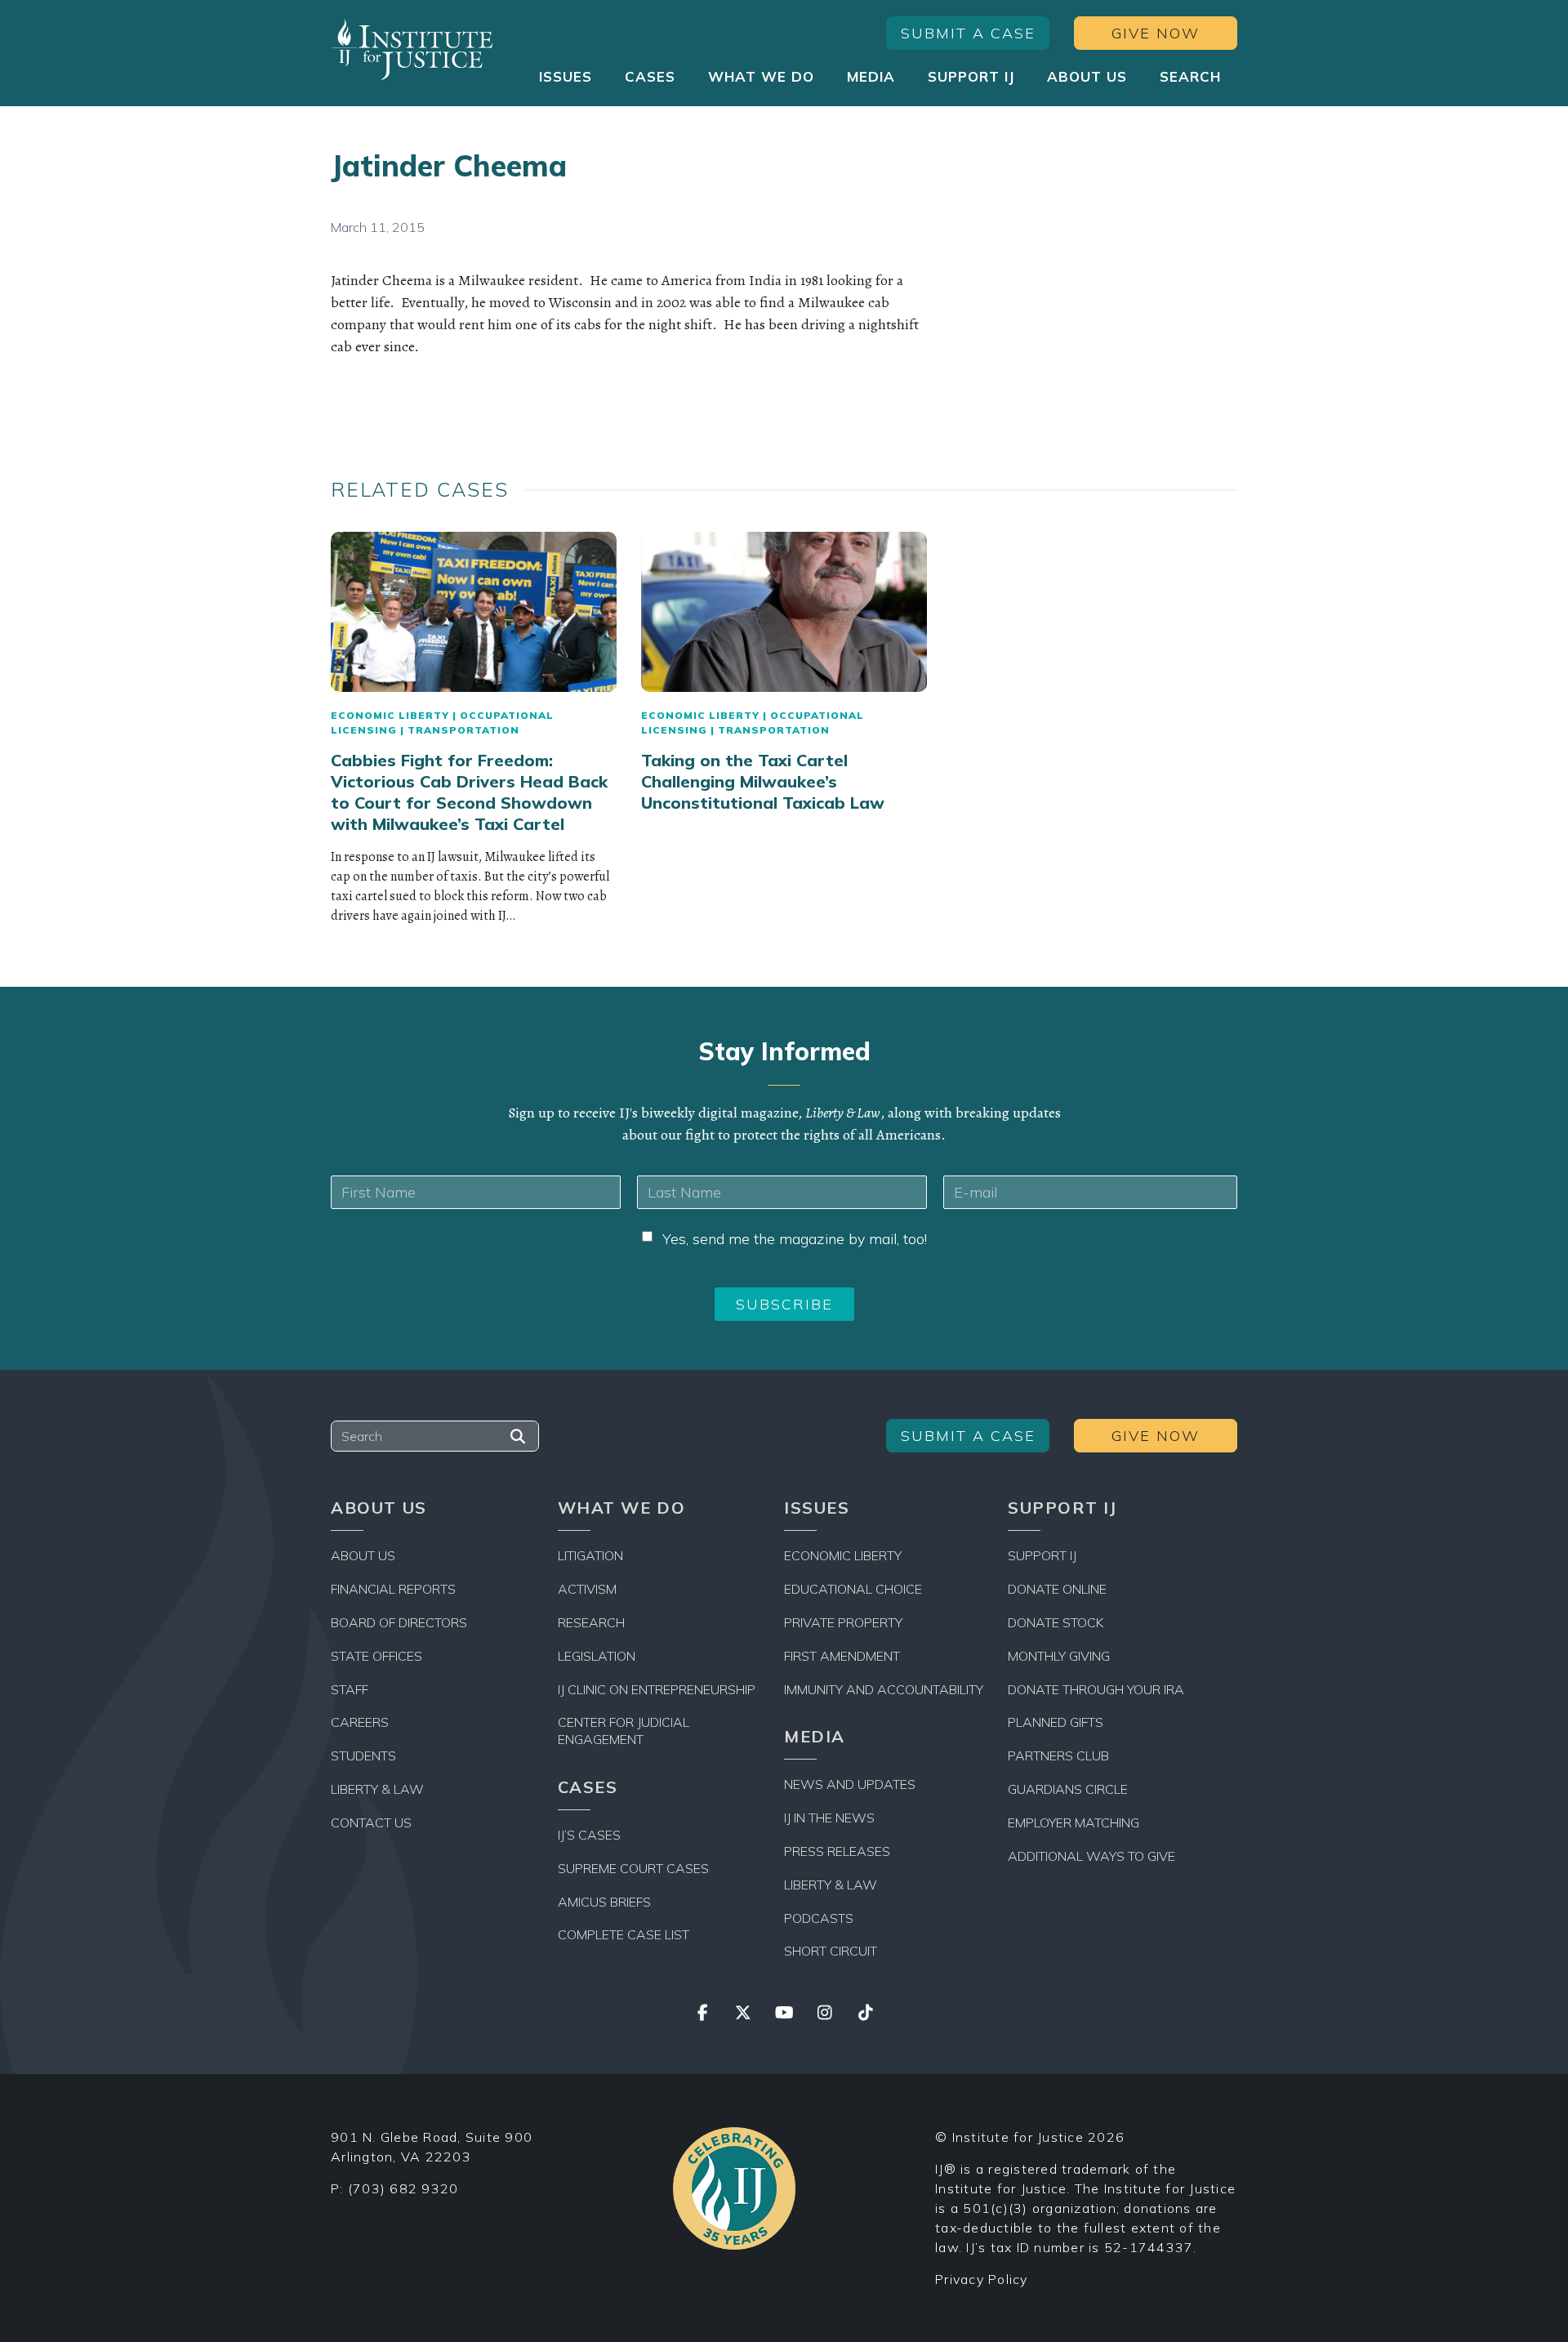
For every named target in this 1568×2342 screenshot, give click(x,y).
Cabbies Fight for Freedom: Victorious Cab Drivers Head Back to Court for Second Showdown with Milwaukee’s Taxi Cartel (469, 792)
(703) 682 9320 (403, 2188)
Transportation (463, 730)
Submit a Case (968, 33)
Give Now (1156, 33)
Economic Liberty (390, 715)
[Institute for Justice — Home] (412, 49)
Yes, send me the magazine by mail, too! (795, 1239)
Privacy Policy (982, 2279)
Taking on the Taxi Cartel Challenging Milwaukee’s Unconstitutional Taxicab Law (763, 781)
